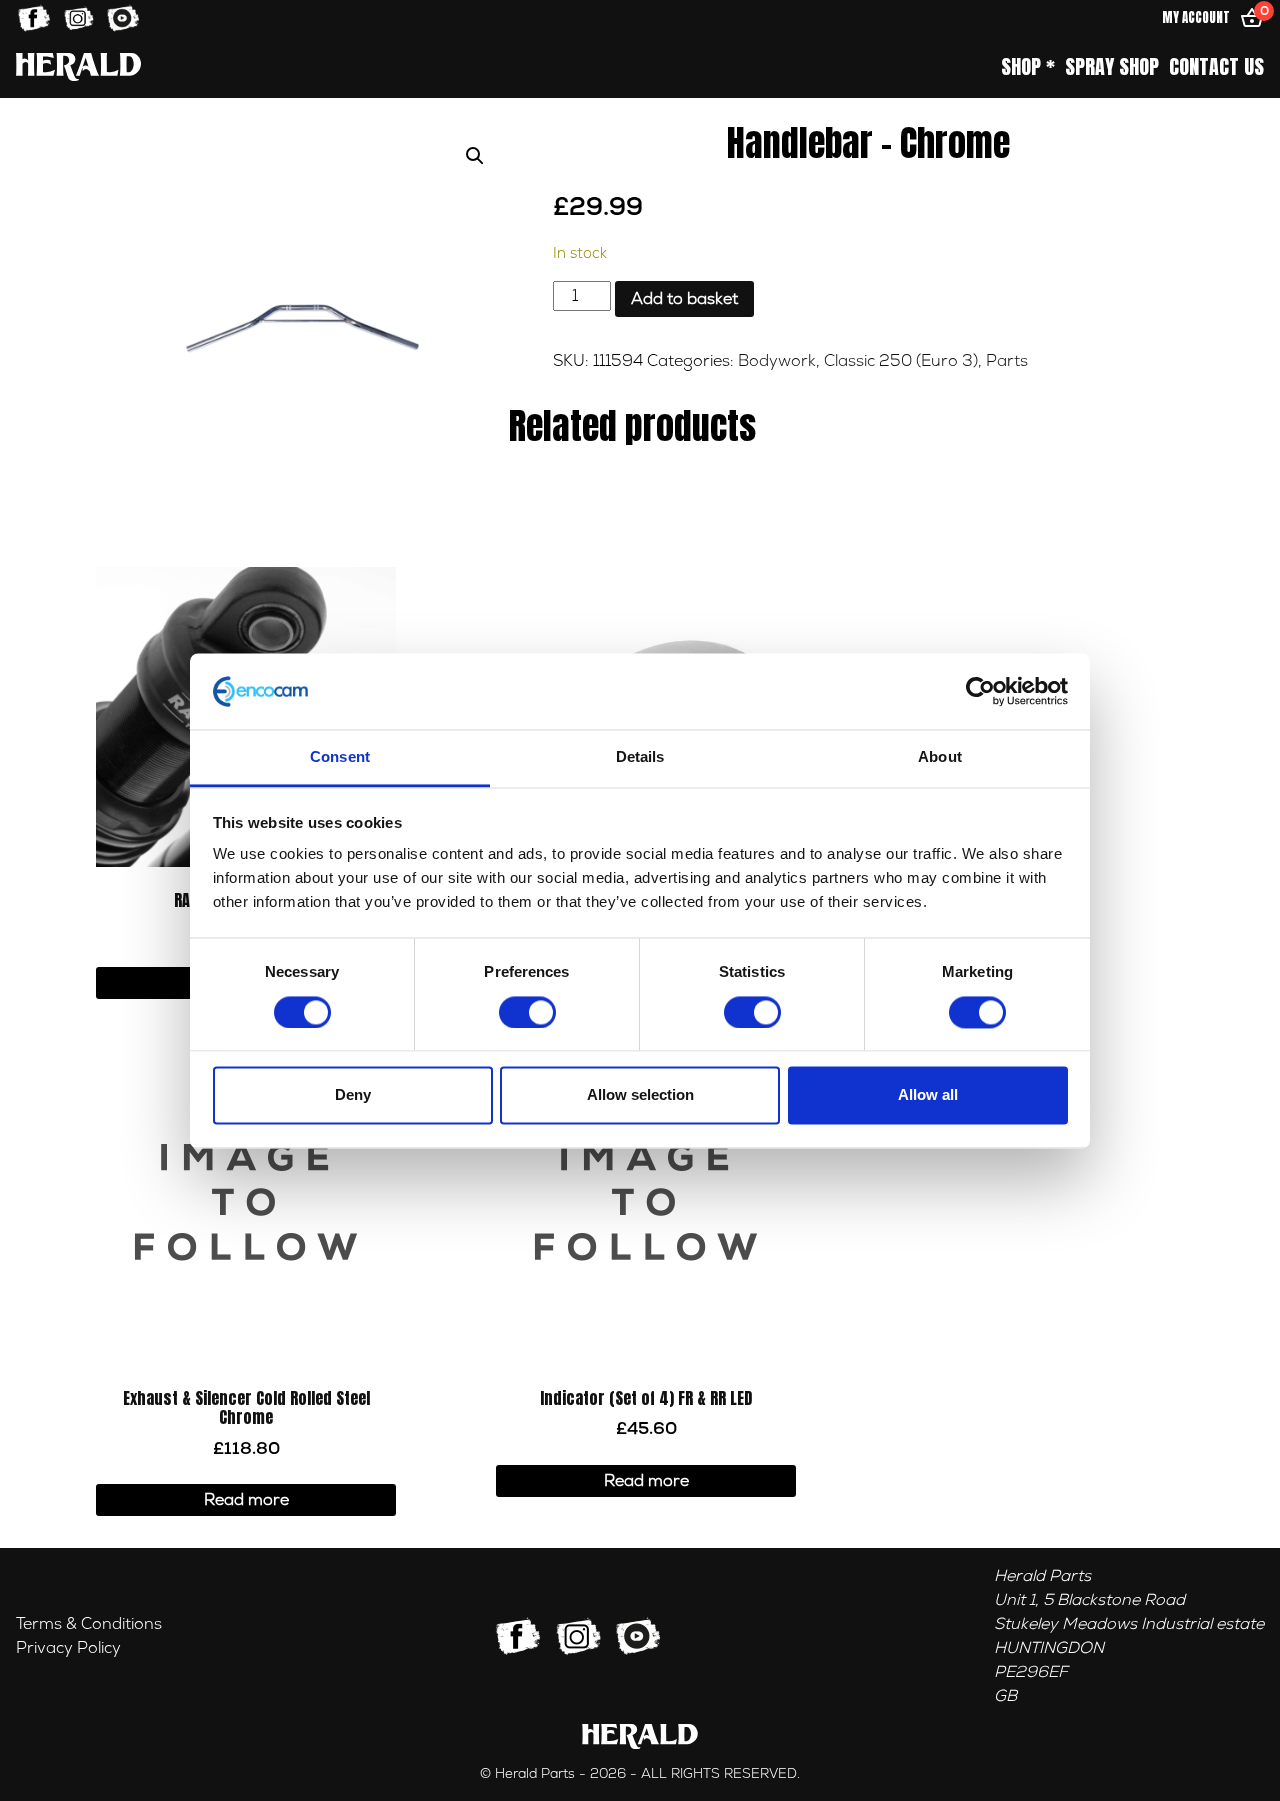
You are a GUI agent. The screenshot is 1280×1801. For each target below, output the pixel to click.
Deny (353, 1095)
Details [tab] (640, 757)
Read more (246, 1500)
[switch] (527, 1012)
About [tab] (940, 757)
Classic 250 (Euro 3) (901, 361)
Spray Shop (1112, 67)
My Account (1196, 17)
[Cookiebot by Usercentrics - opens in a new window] (980, 691)
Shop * (1028, 67)
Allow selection (640, 1095)
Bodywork (777, 361)
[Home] (78, 66)
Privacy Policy (68, 1648)
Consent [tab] (340, 757)
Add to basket (684, 299)
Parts (1007, 361)
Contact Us (1216, 67)
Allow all (928, 1095)
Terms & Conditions (89, 1624)
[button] (475, 156)
